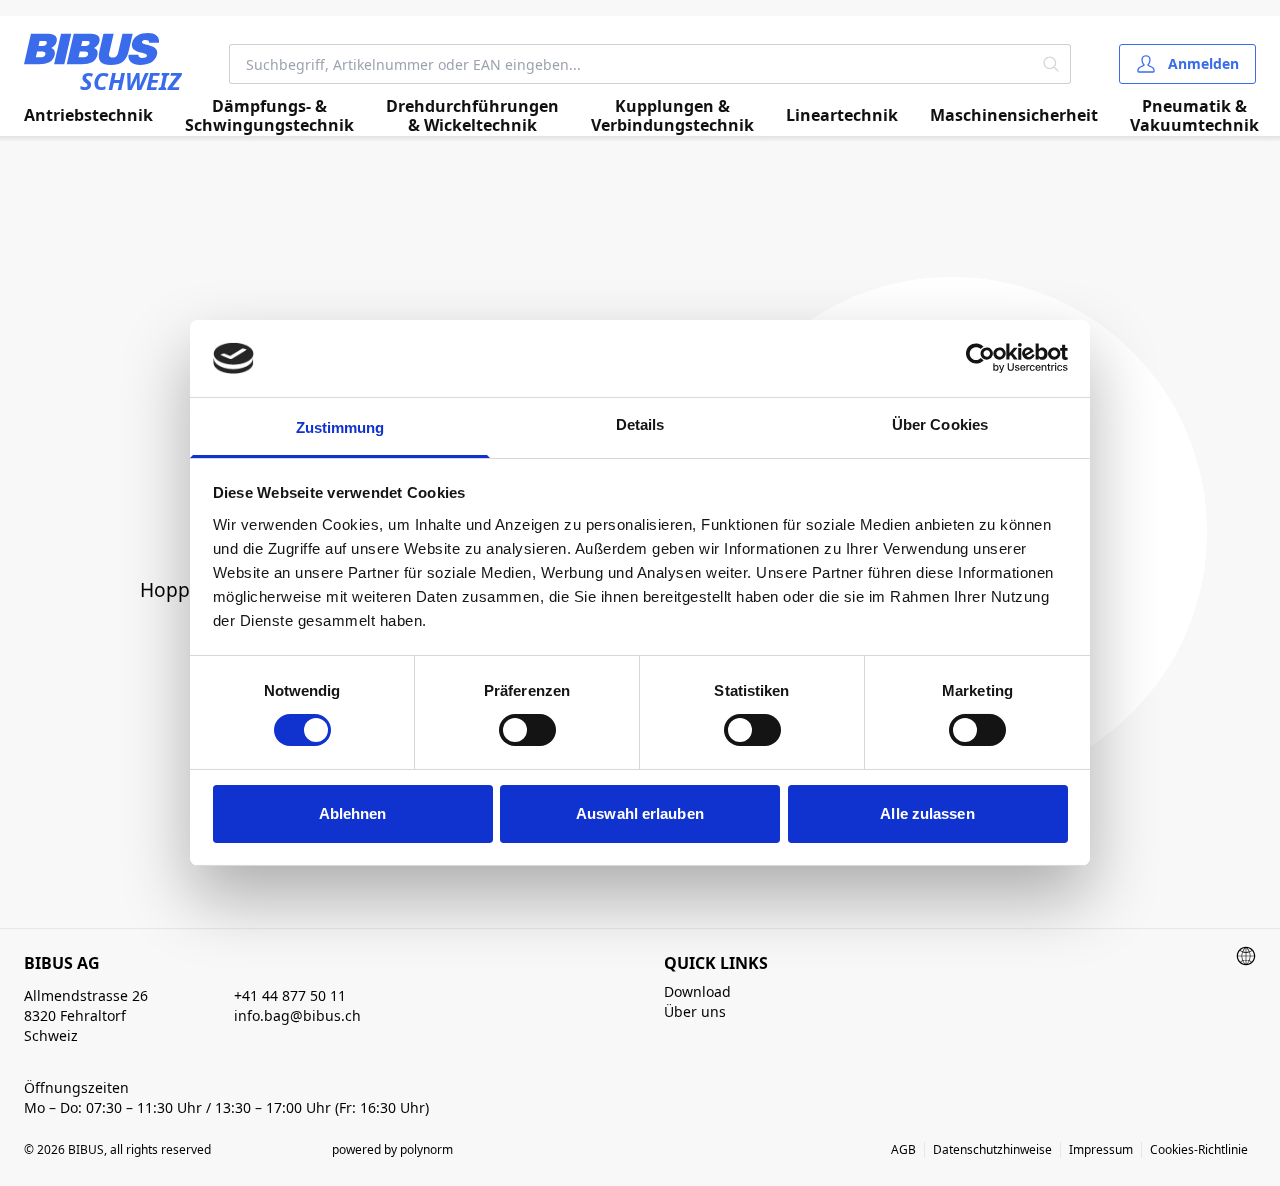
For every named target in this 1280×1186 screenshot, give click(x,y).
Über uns (695, 1011)
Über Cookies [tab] (940, 424)
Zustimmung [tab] (340, 427)
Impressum (1101, 1149)
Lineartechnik (842, 115)
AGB (903, 1149)
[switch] (527, 730)
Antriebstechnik (88, 115)
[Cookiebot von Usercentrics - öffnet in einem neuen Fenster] (980, 358)
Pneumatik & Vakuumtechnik (1194, 116)
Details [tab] (640, 424)
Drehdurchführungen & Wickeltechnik (472, 116)
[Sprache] (1246, 956)
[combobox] (631, 64)
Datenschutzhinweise (992, 1149)
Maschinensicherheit (1014, 115)
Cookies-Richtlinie (1199, 1149)
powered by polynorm (392, 1149)
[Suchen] (1052, 64)
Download (697, 991)
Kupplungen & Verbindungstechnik (672, 116)
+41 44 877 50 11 (290, 995)
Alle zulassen (927, 813)
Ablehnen (353, 813)
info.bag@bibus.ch (297, 1015)
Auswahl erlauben (640, 813)
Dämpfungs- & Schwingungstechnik (269, 116)
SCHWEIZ (130, 80)
